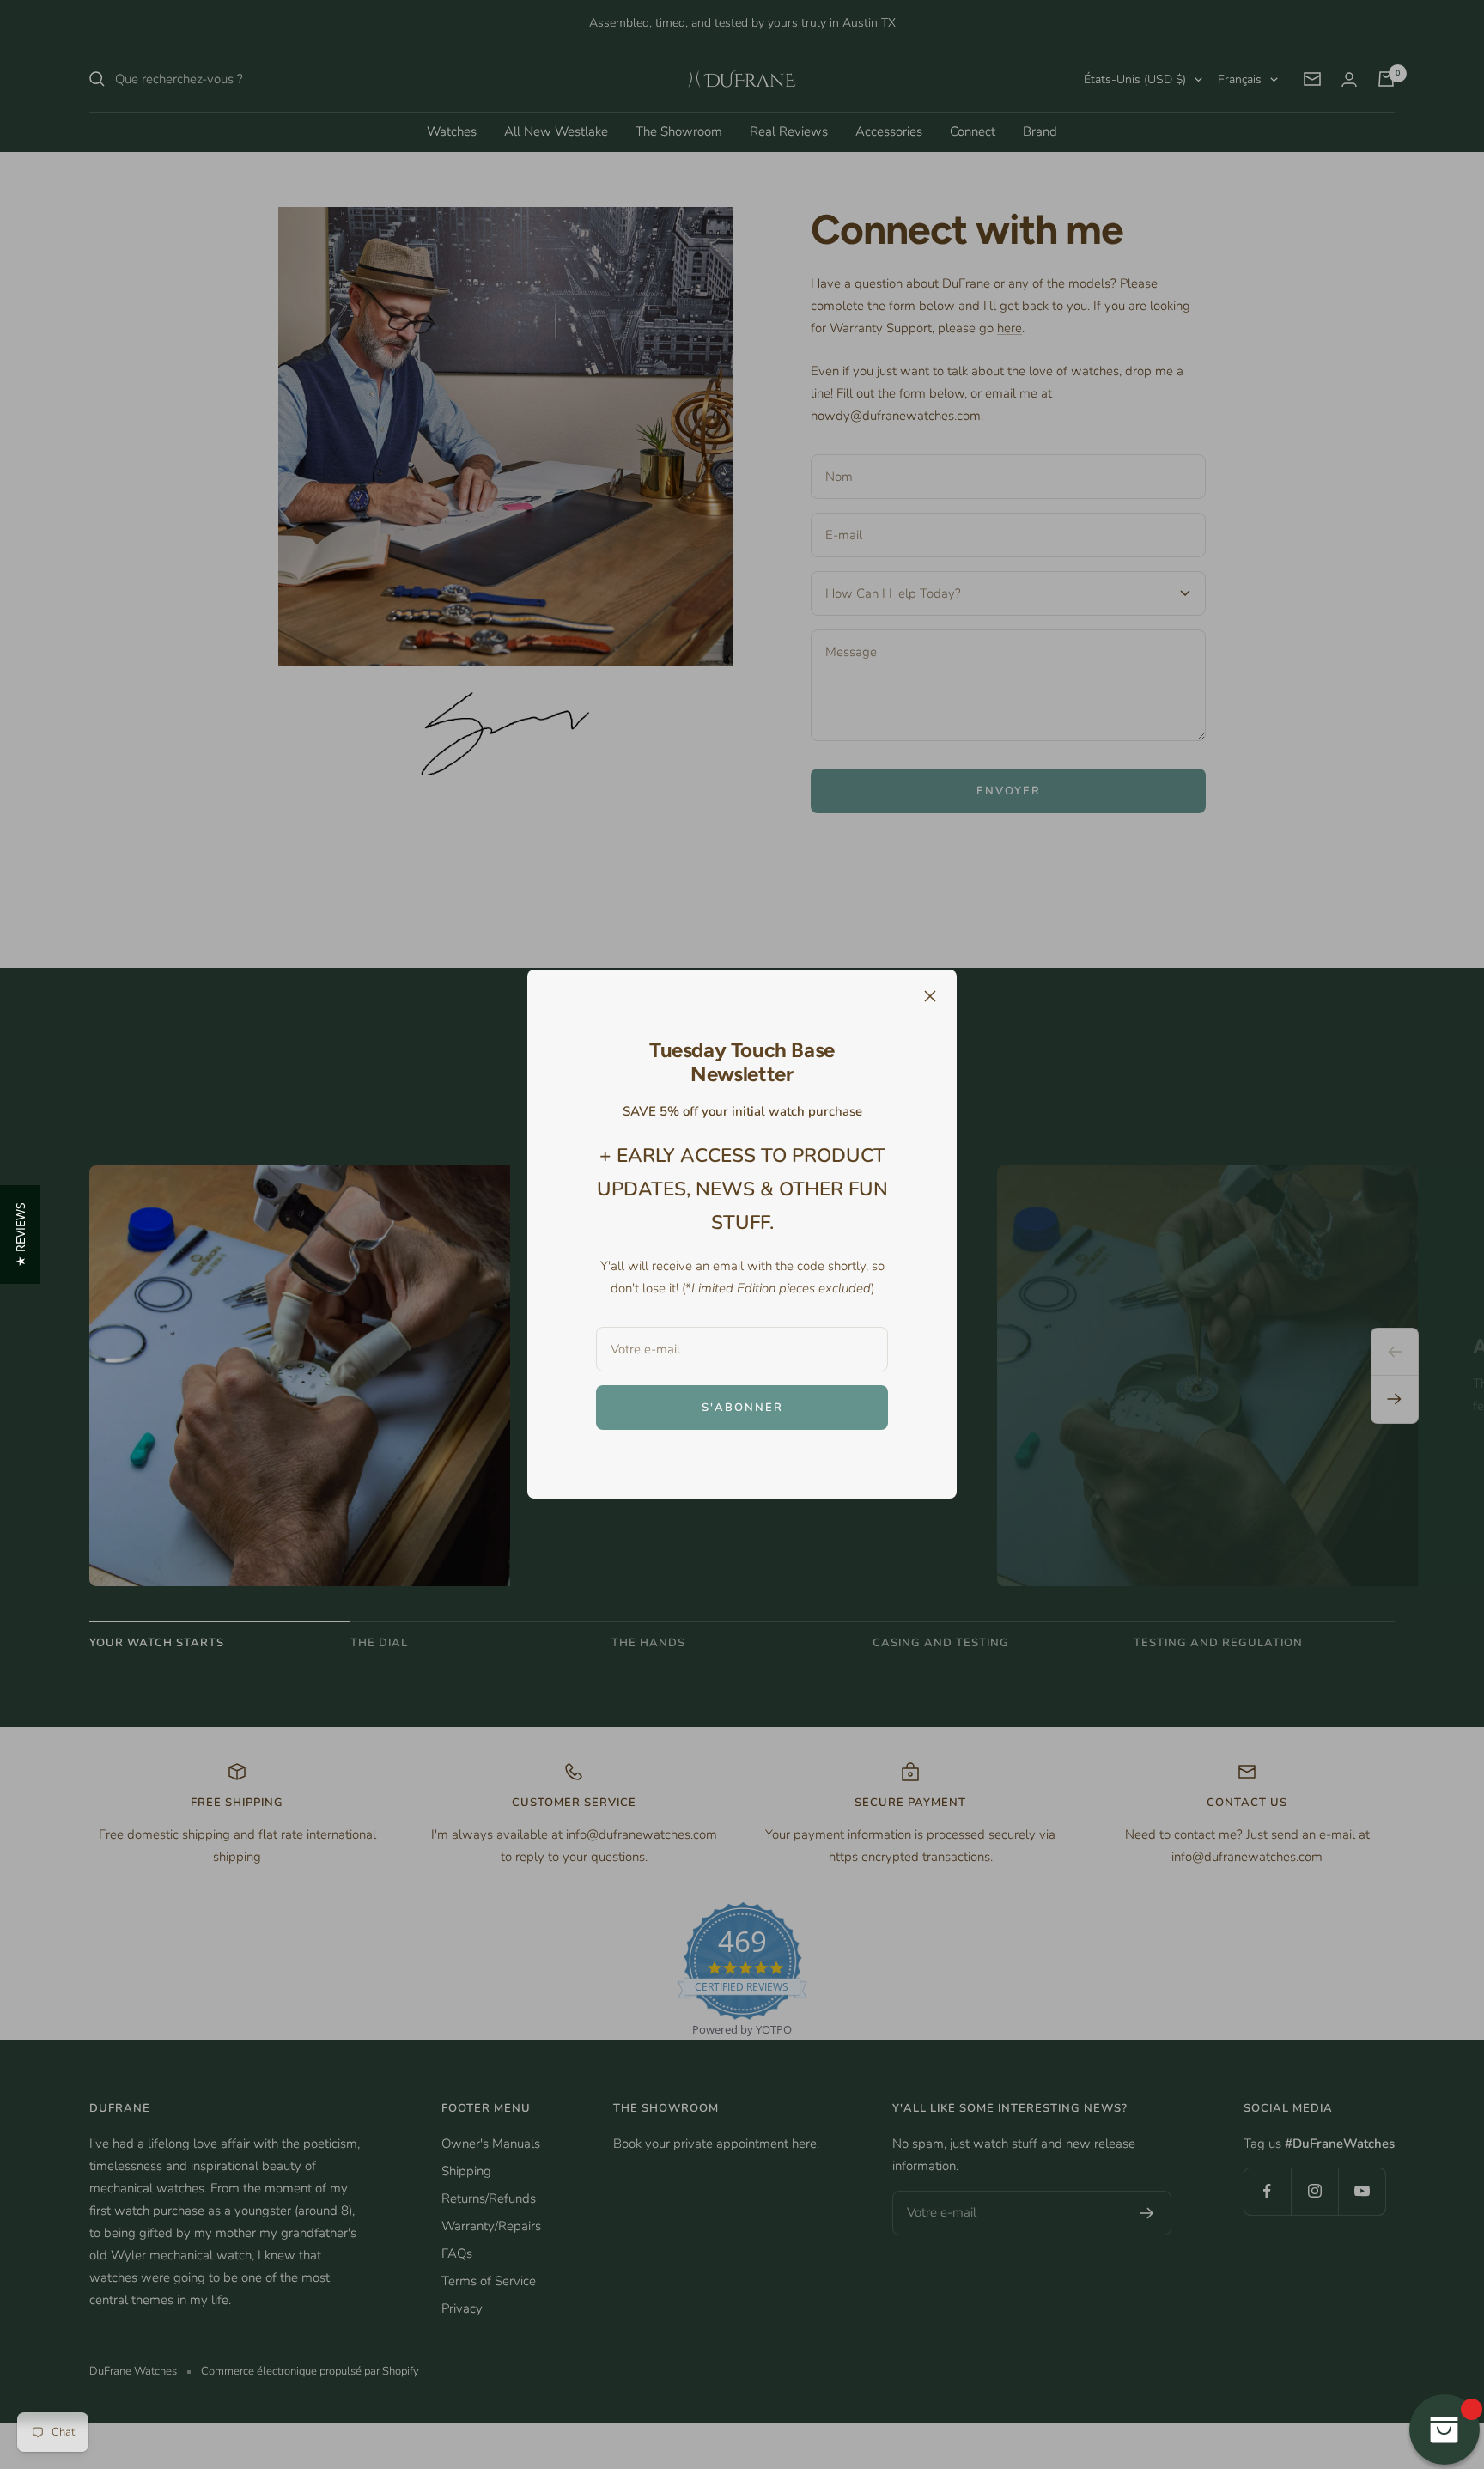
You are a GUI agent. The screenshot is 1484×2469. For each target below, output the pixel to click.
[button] (20, 1234)
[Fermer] (930, 996)
